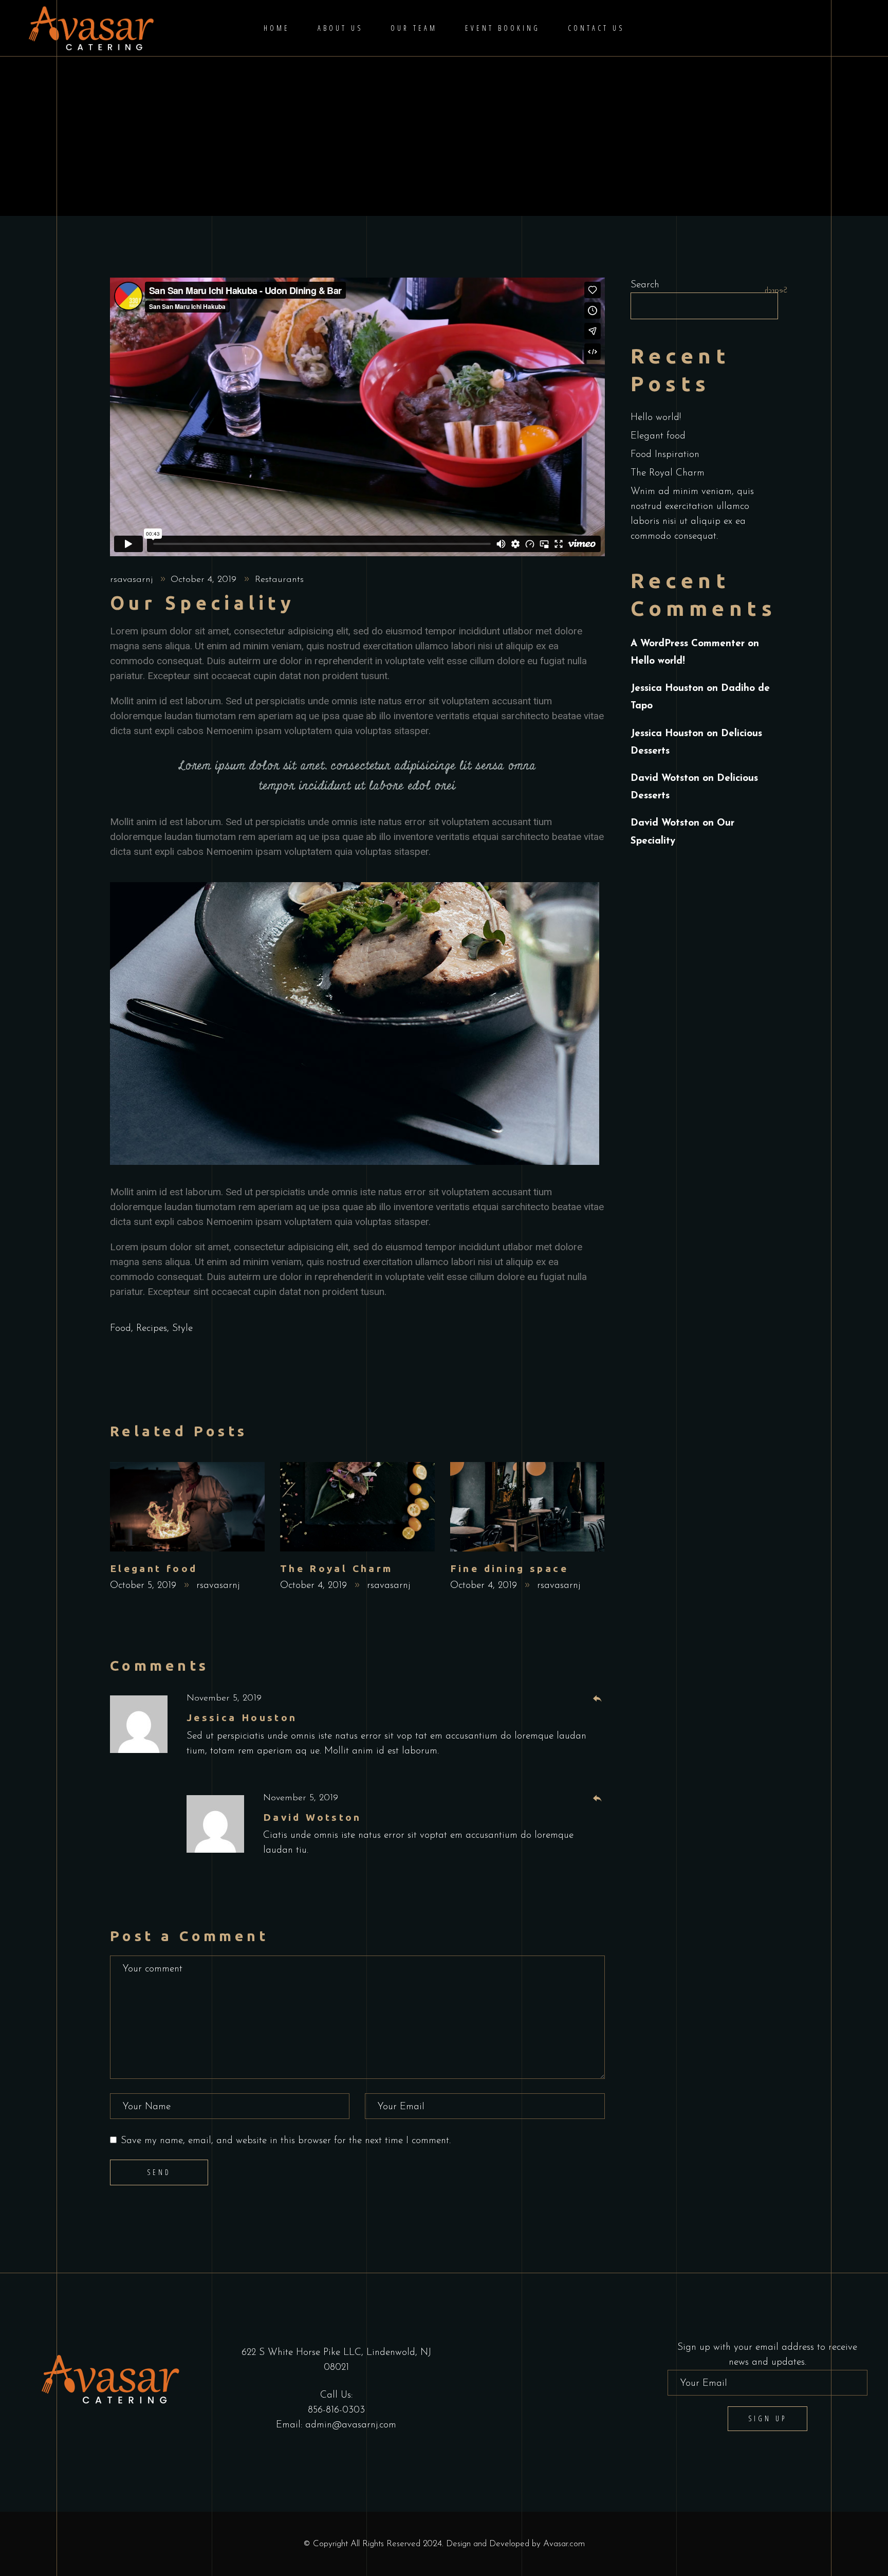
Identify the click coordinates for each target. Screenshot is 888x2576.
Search (645, 285)
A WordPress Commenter (688, 644)
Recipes (152, 1329)
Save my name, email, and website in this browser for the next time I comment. (286, 2141)
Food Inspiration (665, 455)
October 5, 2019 (145, 1586)
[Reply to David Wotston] (597, 1799)
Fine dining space (509, 1568)
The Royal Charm (337, 1568)
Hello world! (656, 418)
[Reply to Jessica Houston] (597, 1699)
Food (121, 1329)
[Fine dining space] (528, 1507)
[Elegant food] (187, 1507)
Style (182, 1329)
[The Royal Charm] (357, 1507)
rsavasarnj (133, 580)
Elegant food (154, 1568)
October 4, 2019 (205, 580)
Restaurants (279, 580)
